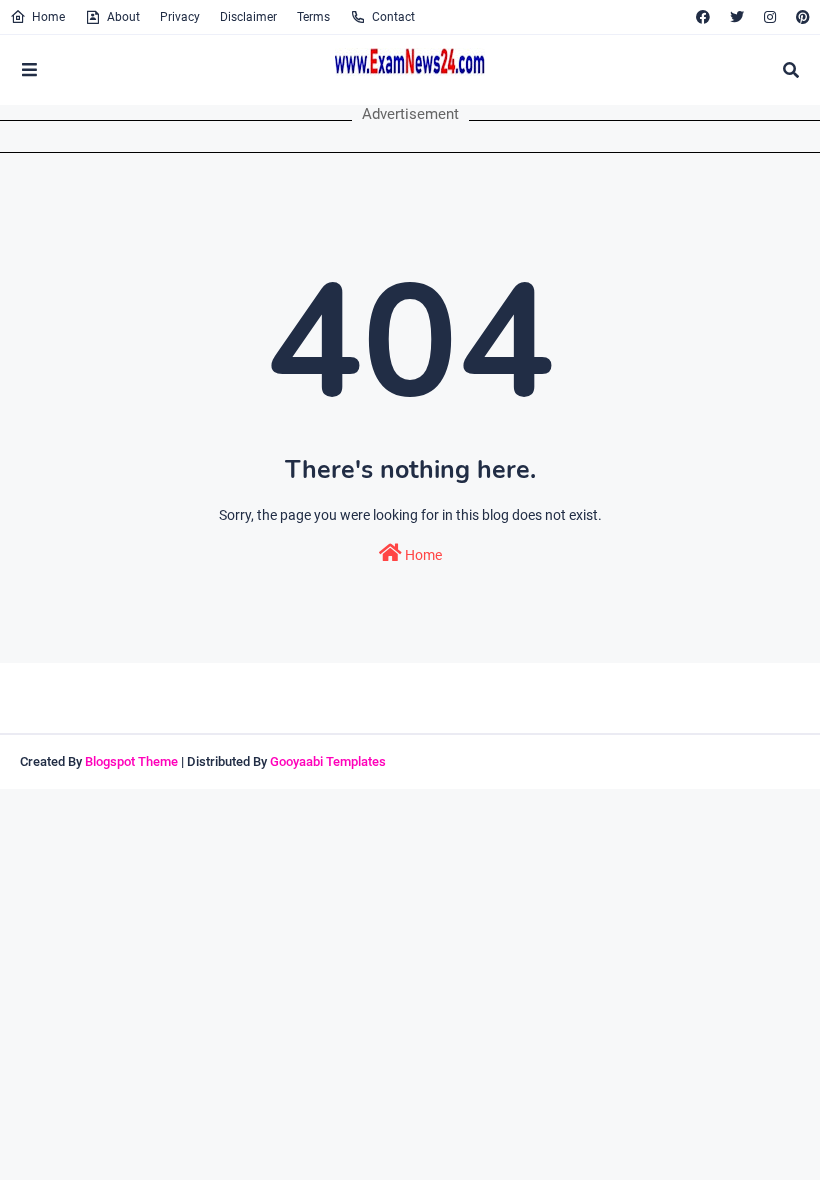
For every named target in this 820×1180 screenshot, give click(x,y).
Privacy (180, 17)
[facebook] (703, 17)
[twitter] (737, 17)
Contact (393, 17)
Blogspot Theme (131, 761)
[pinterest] (800, 17)
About (123, 17)
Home (48, 17)
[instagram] (770, 17)
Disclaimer (248, 17)
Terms (313, 17)
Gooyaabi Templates (328, 761)
